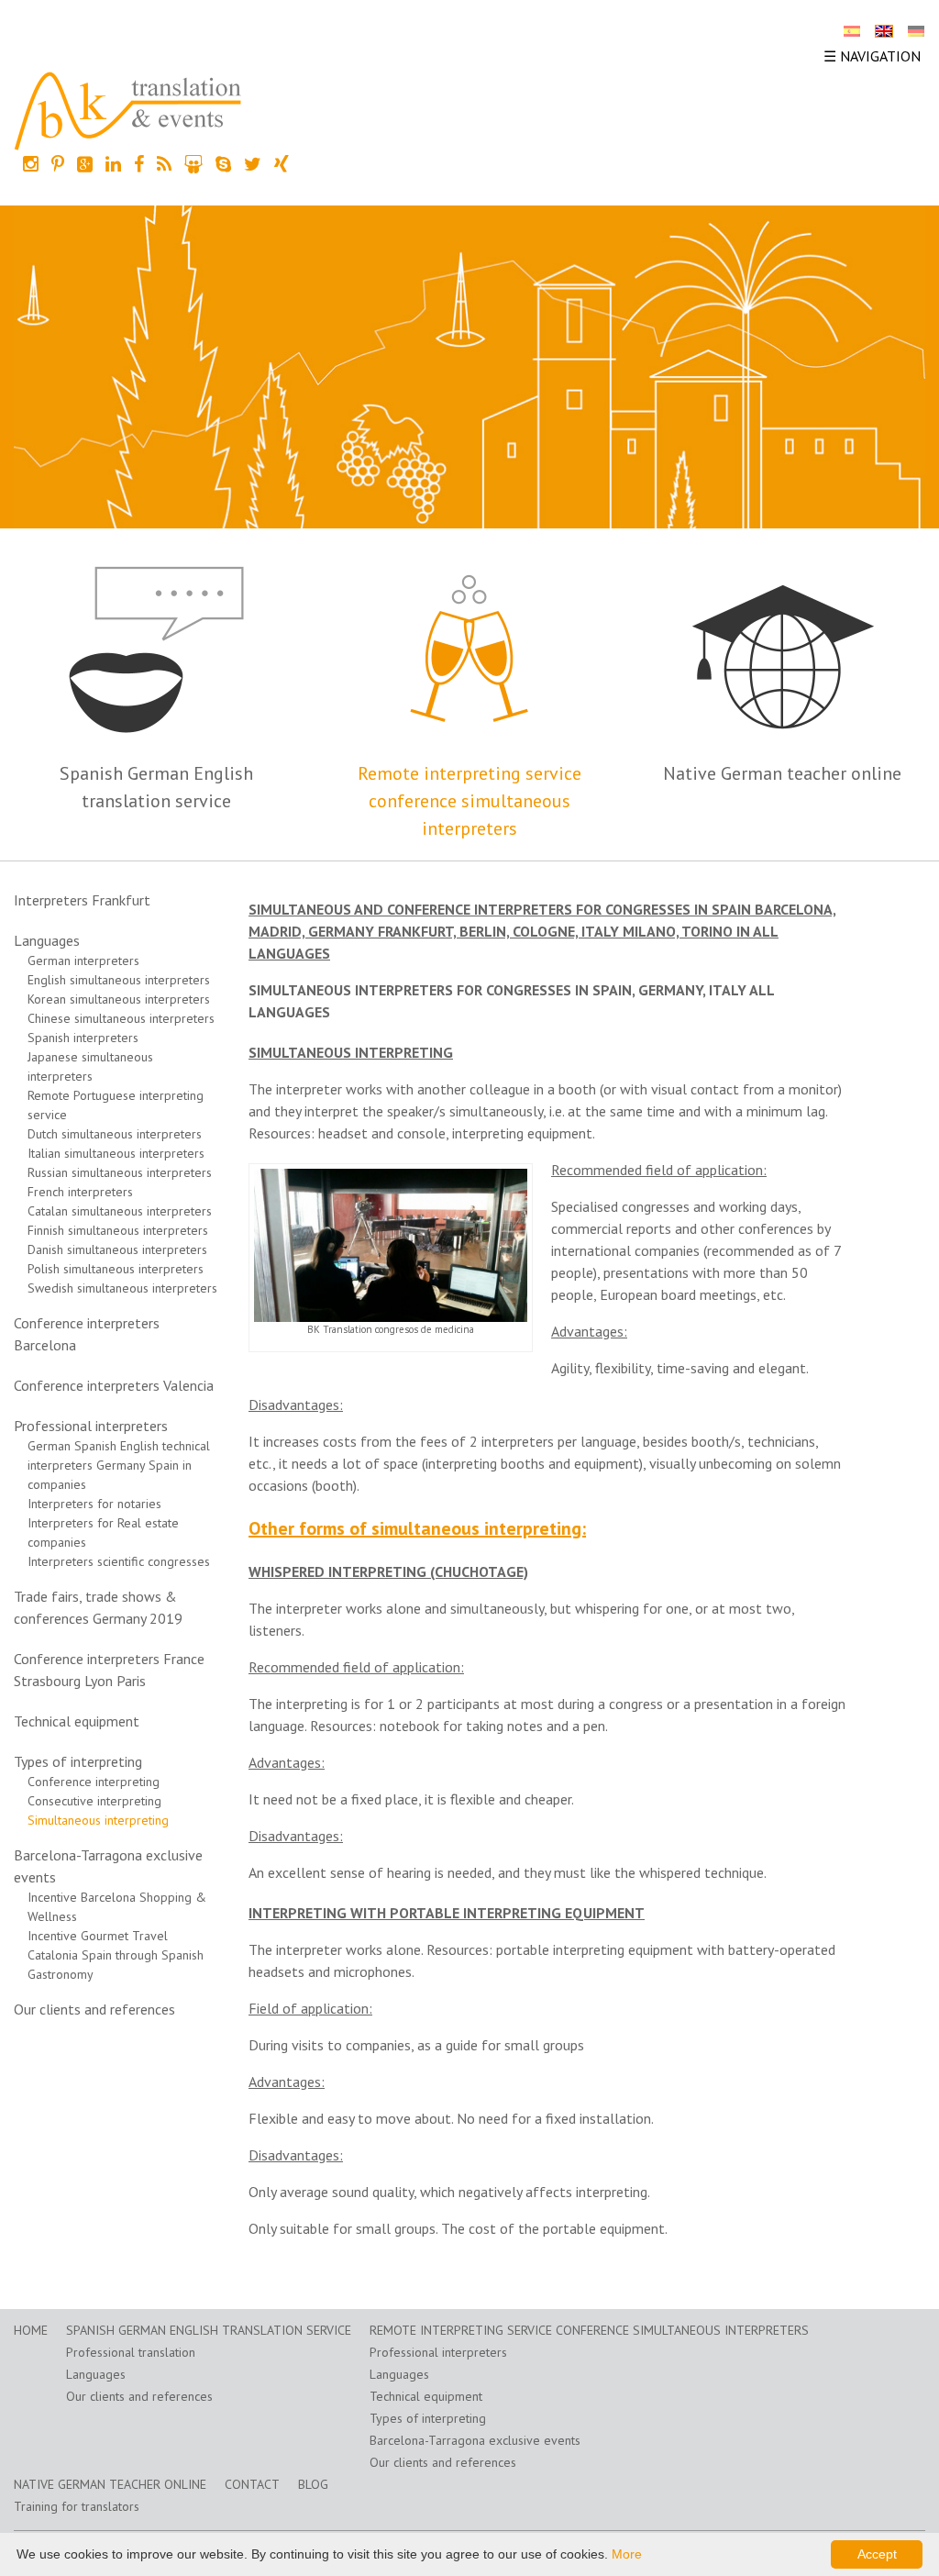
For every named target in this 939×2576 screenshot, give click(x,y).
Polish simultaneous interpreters (116, 1269)
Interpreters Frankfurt (82, 900)
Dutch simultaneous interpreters (115, 1134)
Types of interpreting (78, 1761)
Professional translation (131, 2352)
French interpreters (80, 1192)
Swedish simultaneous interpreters (122, 1288)
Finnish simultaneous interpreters (118, 1230)
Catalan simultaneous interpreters (120, 1211)
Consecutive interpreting (94, 1801)
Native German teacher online (782, 773)
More (627, 2554)
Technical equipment (77, 1721)
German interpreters (83, 960)
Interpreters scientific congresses (119, 1561)
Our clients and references (94, 2009)
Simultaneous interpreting (98, 1820)
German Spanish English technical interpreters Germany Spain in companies (119, 1465)
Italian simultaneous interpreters (116, 1153)
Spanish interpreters (83, 1038)
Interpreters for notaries (94, 1504)
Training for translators (77, 2506)
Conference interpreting (94, 1782)
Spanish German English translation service (209, 2330)
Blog (313, 2484)
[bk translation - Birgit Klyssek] (128, 109)
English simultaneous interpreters (119, 980)
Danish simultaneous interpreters (117, 1249)
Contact (252, 2484)
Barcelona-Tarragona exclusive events (475, 2440)
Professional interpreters (91, 1426)
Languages (47, 940)
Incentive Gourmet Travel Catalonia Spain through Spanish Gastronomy (116, 1955)
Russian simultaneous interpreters (120, 1172)
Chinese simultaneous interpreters (121, 1018)
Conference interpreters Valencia (114, 1385)
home (31, 2330)
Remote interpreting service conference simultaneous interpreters (469, 801)
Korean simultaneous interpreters (119, 999)
